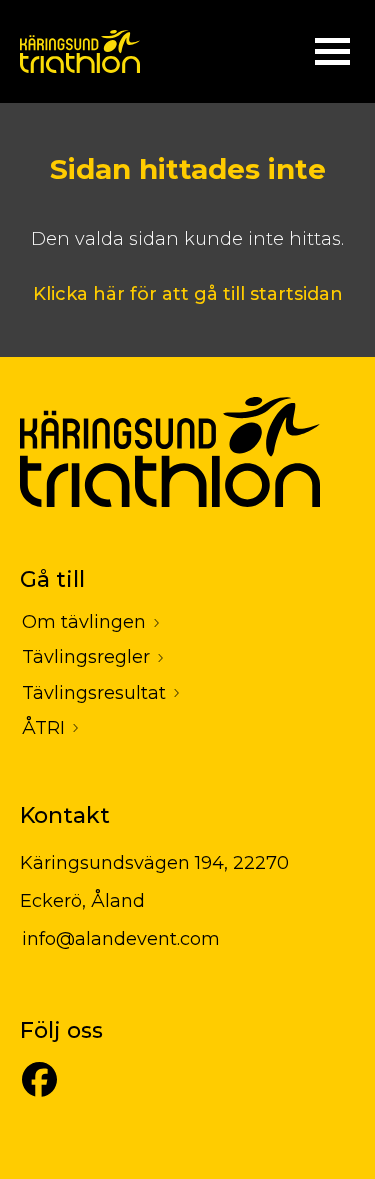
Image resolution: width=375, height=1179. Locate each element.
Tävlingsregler (86, 657)
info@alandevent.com (121, 939)
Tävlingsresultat (94, 693)
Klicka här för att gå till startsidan (188, 294)
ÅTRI (43, 728)
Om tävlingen (84, 622)
